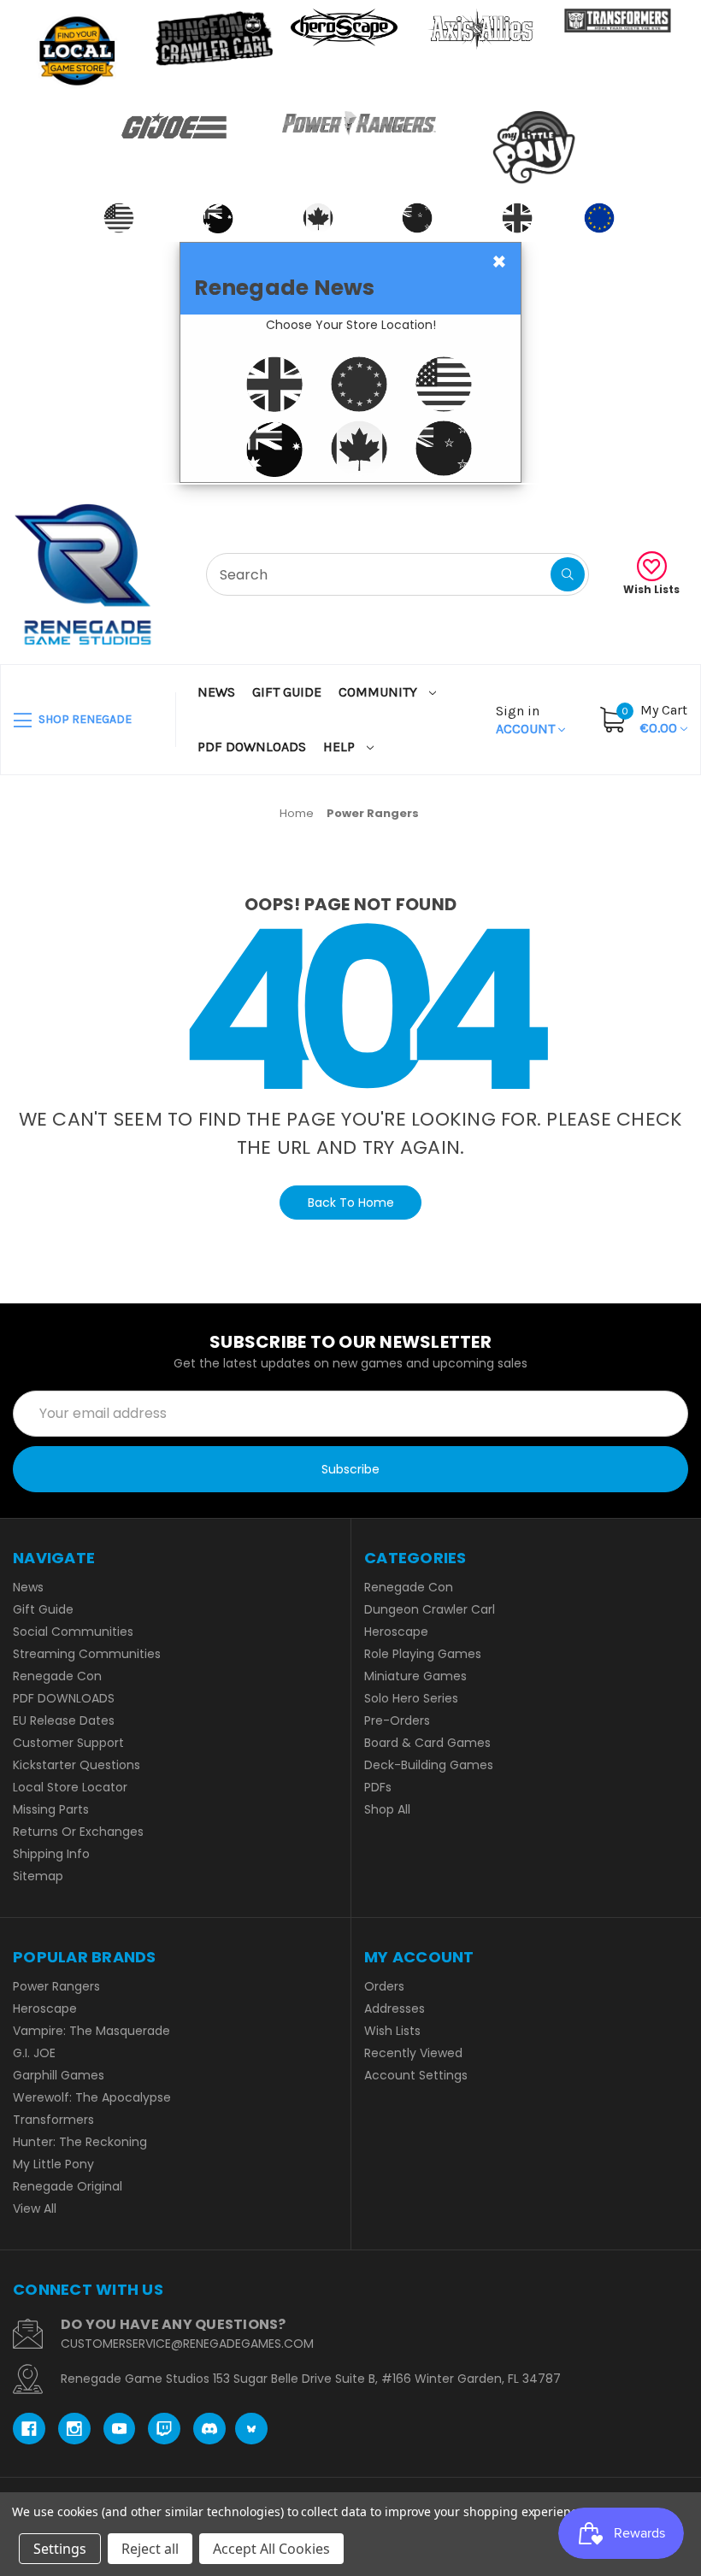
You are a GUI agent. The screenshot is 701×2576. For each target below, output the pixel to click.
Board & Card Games (427, 1743)
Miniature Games (415, 1676)
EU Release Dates (64, 1720)
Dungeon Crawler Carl (430, 1609)
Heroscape (396, 1632)
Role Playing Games (423, 1654)
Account (527, 720)
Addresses (395, 2008)
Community (380, 692)
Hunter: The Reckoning (80, 2142)
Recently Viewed (413, 2053)
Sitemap (38, 1876)
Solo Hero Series (411, 1698)
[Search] (568, 574)
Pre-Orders (397, 1720)
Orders (384, 1986)
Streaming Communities (87, 1654)
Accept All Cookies (271, 2549)
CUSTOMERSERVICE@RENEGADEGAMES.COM (187, 2344)
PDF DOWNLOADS (252, 747)
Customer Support (68, 1743)
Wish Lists (651, 589)
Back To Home (351, 1203)
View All (35, 2208)
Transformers (53, 2120)
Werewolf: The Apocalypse (92, 2097)
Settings (60, 2549)
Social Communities (73, 1632)
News (216, 692)
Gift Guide (287, 692)
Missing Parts (51, 1809)
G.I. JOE (34, 2053)
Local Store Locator (70, 1787)
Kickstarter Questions (77, 1765)
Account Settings (416, 2075)
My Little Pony (53, 2164)
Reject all (150, 2549)
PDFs (378, 1787)
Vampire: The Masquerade (91, 2031)
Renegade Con (57, 1676)
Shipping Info (51, 1854)
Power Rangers (56, 1986)
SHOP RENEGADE (84, 719)
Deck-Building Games (429, 1765)
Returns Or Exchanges (78, 1832)
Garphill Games (59, 2075)
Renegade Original (68, 2186)
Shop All (387, 1809)
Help (341, 747)
